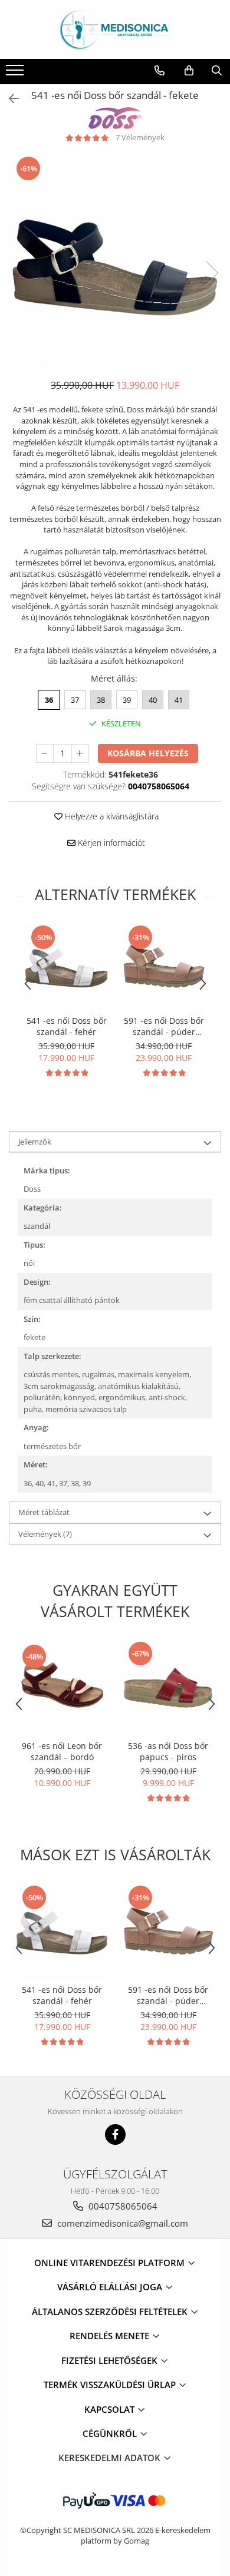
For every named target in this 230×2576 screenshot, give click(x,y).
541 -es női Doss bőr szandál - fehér (67, 1026)
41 (179, 700)
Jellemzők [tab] (35, 1142)
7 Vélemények (140, 137)
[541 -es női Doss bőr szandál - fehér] (66, 966)
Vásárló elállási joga (111, 2287)
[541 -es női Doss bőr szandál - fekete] (115, 261)
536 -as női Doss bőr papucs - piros (168, 1751)
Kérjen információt (110, 843)
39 (127, 700)
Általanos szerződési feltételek (111, 2312)
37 (75, 700)
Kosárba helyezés (148, 753)
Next (212, 273)
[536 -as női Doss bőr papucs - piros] (168, 1687)
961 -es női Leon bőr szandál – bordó (62, 1751)
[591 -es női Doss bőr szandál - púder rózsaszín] (164, 966)
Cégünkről (111, 2433)
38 (101, 700)
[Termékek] (16, 74)
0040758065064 (122, 2206)
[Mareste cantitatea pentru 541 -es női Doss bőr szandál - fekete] (80, 753)
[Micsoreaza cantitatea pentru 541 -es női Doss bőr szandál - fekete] (45, 753)
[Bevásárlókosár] (189, 71)
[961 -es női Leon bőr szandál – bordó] (62, 1687)
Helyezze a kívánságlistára (111, 816)
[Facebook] (115, 2134)
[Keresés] (217, 71)
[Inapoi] (9, 99)
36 (49, 700)
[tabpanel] (115, 261)
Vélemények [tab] (45, 1534)
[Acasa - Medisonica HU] (115, 29)
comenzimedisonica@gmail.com (121, 2223)
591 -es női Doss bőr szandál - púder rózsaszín (164, 1026)
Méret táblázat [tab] (44, 1512)
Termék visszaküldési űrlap (111, 2385)
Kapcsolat (111, 2409)
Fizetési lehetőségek (111, 2360)
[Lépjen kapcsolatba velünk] (160, 71)
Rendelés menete (111, 2336)
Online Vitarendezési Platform (111, 2263)
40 (153, 700)
